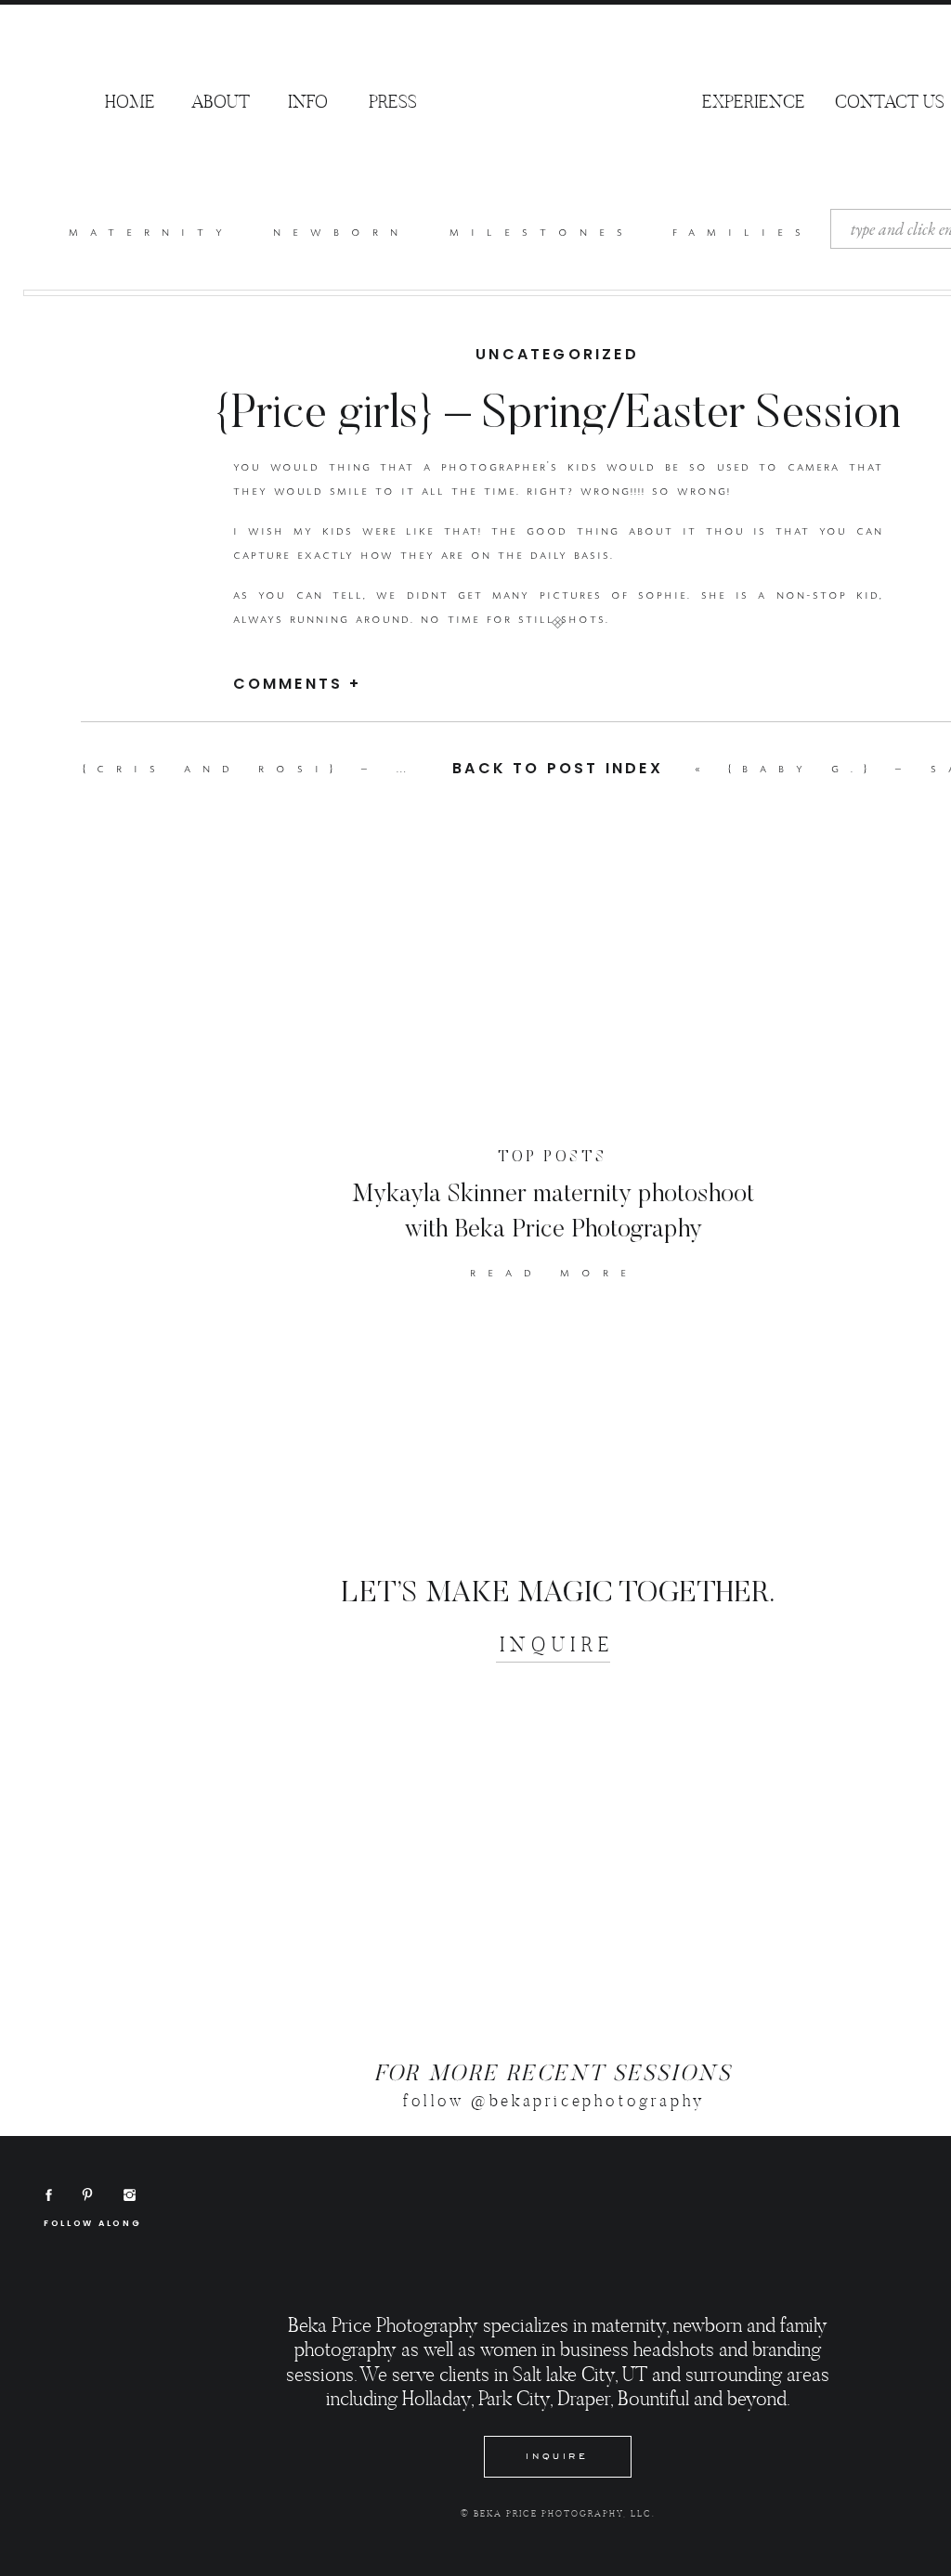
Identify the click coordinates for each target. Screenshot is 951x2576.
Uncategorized (557, 354)
